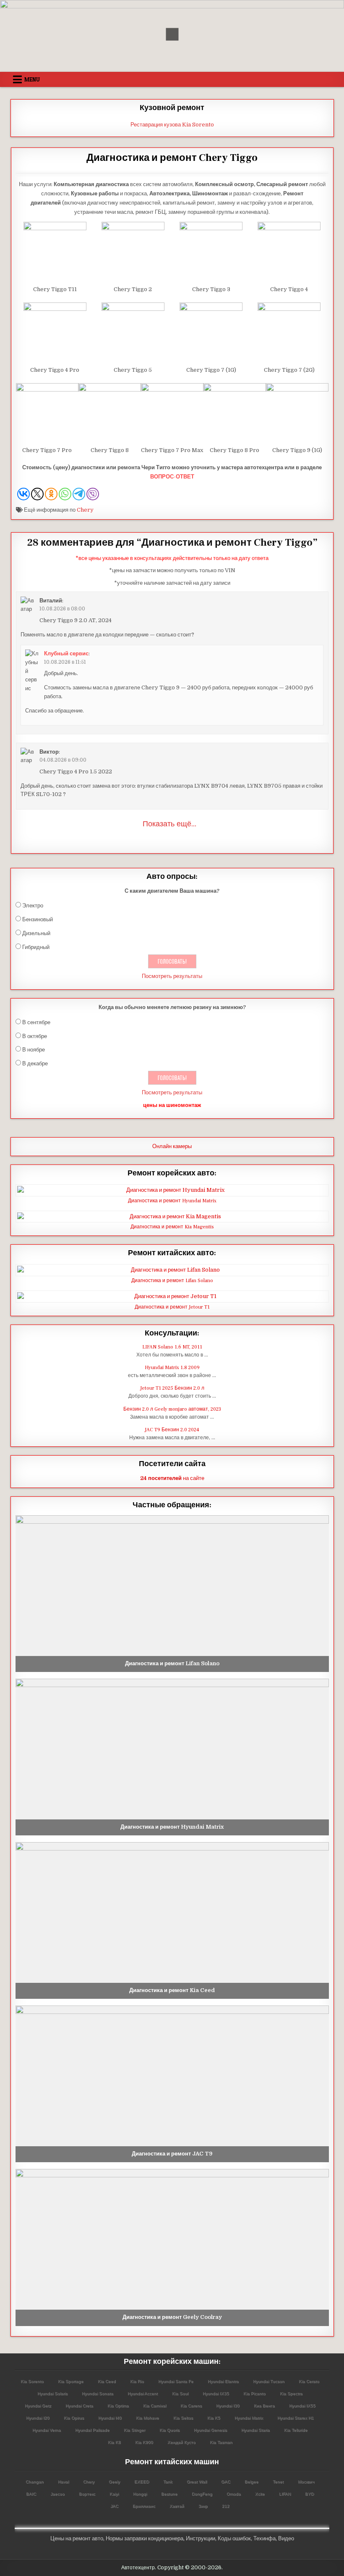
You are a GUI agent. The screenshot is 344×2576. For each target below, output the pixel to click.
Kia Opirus (74, 2418)
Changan (35, 2482)
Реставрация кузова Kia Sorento (172, 125)
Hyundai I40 (110, 2418)
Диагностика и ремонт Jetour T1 (172, 1307)
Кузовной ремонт (172, 108)
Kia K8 (114, 2442)
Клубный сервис (66, 653)
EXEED (142, 2482)
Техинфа (265, 2538)
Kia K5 (214, 2418)
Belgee (251, 2482)
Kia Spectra (291, 2393)
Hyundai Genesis (210, 2430)
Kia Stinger (134, 2430)
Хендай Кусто (181, 2442)
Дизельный (36, 933)
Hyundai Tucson (269, 2381)
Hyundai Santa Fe (176, 2381)
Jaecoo (57, 2494)
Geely (114, 2482)
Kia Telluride (296, 2430)
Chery (85, 510)
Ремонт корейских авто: (172, 1173)
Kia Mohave (147, 2418)
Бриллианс (144, 2506)
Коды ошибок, (235, 2538)
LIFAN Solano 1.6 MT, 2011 (172, 1347)
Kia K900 (144, 2442)
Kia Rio (137, 2381)
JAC (114, 2506)
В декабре (35, 1063)
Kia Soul (180, 2393)
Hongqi (140, 2494)
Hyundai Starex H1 (296, 2418)
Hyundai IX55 (302, 2406)
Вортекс (87, 2494)
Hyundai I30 (228, 2406)
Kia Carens (191, 2406)
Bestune (169, 2494)
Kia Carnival (155, 2406)
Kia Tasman (221, 2442)
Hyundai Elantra (223, 2381)
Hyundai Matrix (249, 2418)
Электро (33, 906)
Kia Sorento (32, 2381)
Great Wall (197, 2482)
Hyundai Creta (79, 2406)
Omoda (234, 2494)
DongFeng (202, 2494)
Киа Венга (264, 2406)
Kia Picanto (254, 2393)
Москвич (306, 2482)
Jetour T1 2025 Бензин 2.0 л (172, 1388)
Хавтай (177, 2506)
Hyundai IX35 (216, 2393)
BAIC (31, 2494)
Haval (63, 2482)
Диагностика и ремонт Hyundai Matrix (172, 1201)
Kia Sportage (71, 2381)
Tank (168, 2482)
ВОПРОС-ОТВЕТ (172, 477)
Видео (286, 2538)
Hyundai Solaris (52, 2393)
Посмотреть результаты (172, 976)
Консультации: (172, 1333)
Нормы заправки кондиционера (145, 2538)
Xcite (260, 2494)
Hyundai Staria (255, 2430)
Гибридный (36, 947)
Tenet (278, 2482)
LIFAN (285, 2494)
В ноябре (34, 1050)
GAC (226, 2482)
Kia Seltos (183, 2418)
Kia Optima (118, 2406)
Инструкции (201, 2538)
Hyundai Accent (143, 2393)
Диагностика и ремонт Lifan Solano (172, 1281)
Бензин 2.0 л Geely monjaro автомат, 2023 (172, 1409)
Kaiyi (114, 2494)
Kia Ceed (107, 2381)
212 (226, 2506)
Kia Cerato (309, 2381)
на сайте (172, 1478)
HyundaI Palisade (92, 2430)
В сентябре (36, 1022)
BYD (309, 2494)
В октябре (35, 1036)
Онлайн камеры (172, 1146)
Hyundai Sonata (98, 2393)
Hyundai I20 (38, 2418)
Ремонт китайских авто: (172, 1253)
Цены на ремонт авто (77, 2538)
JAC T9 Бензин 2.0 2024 (172, 1430)
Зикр (203, 2506)
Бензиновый (38, 919)
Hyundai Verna (47, 2430)
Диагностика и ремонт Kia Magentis (172, 1227)
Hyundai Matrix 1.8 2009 (172, 1368)
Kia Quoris (169, 2430)
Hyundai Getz (38, 2406)
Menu (32, 79)
